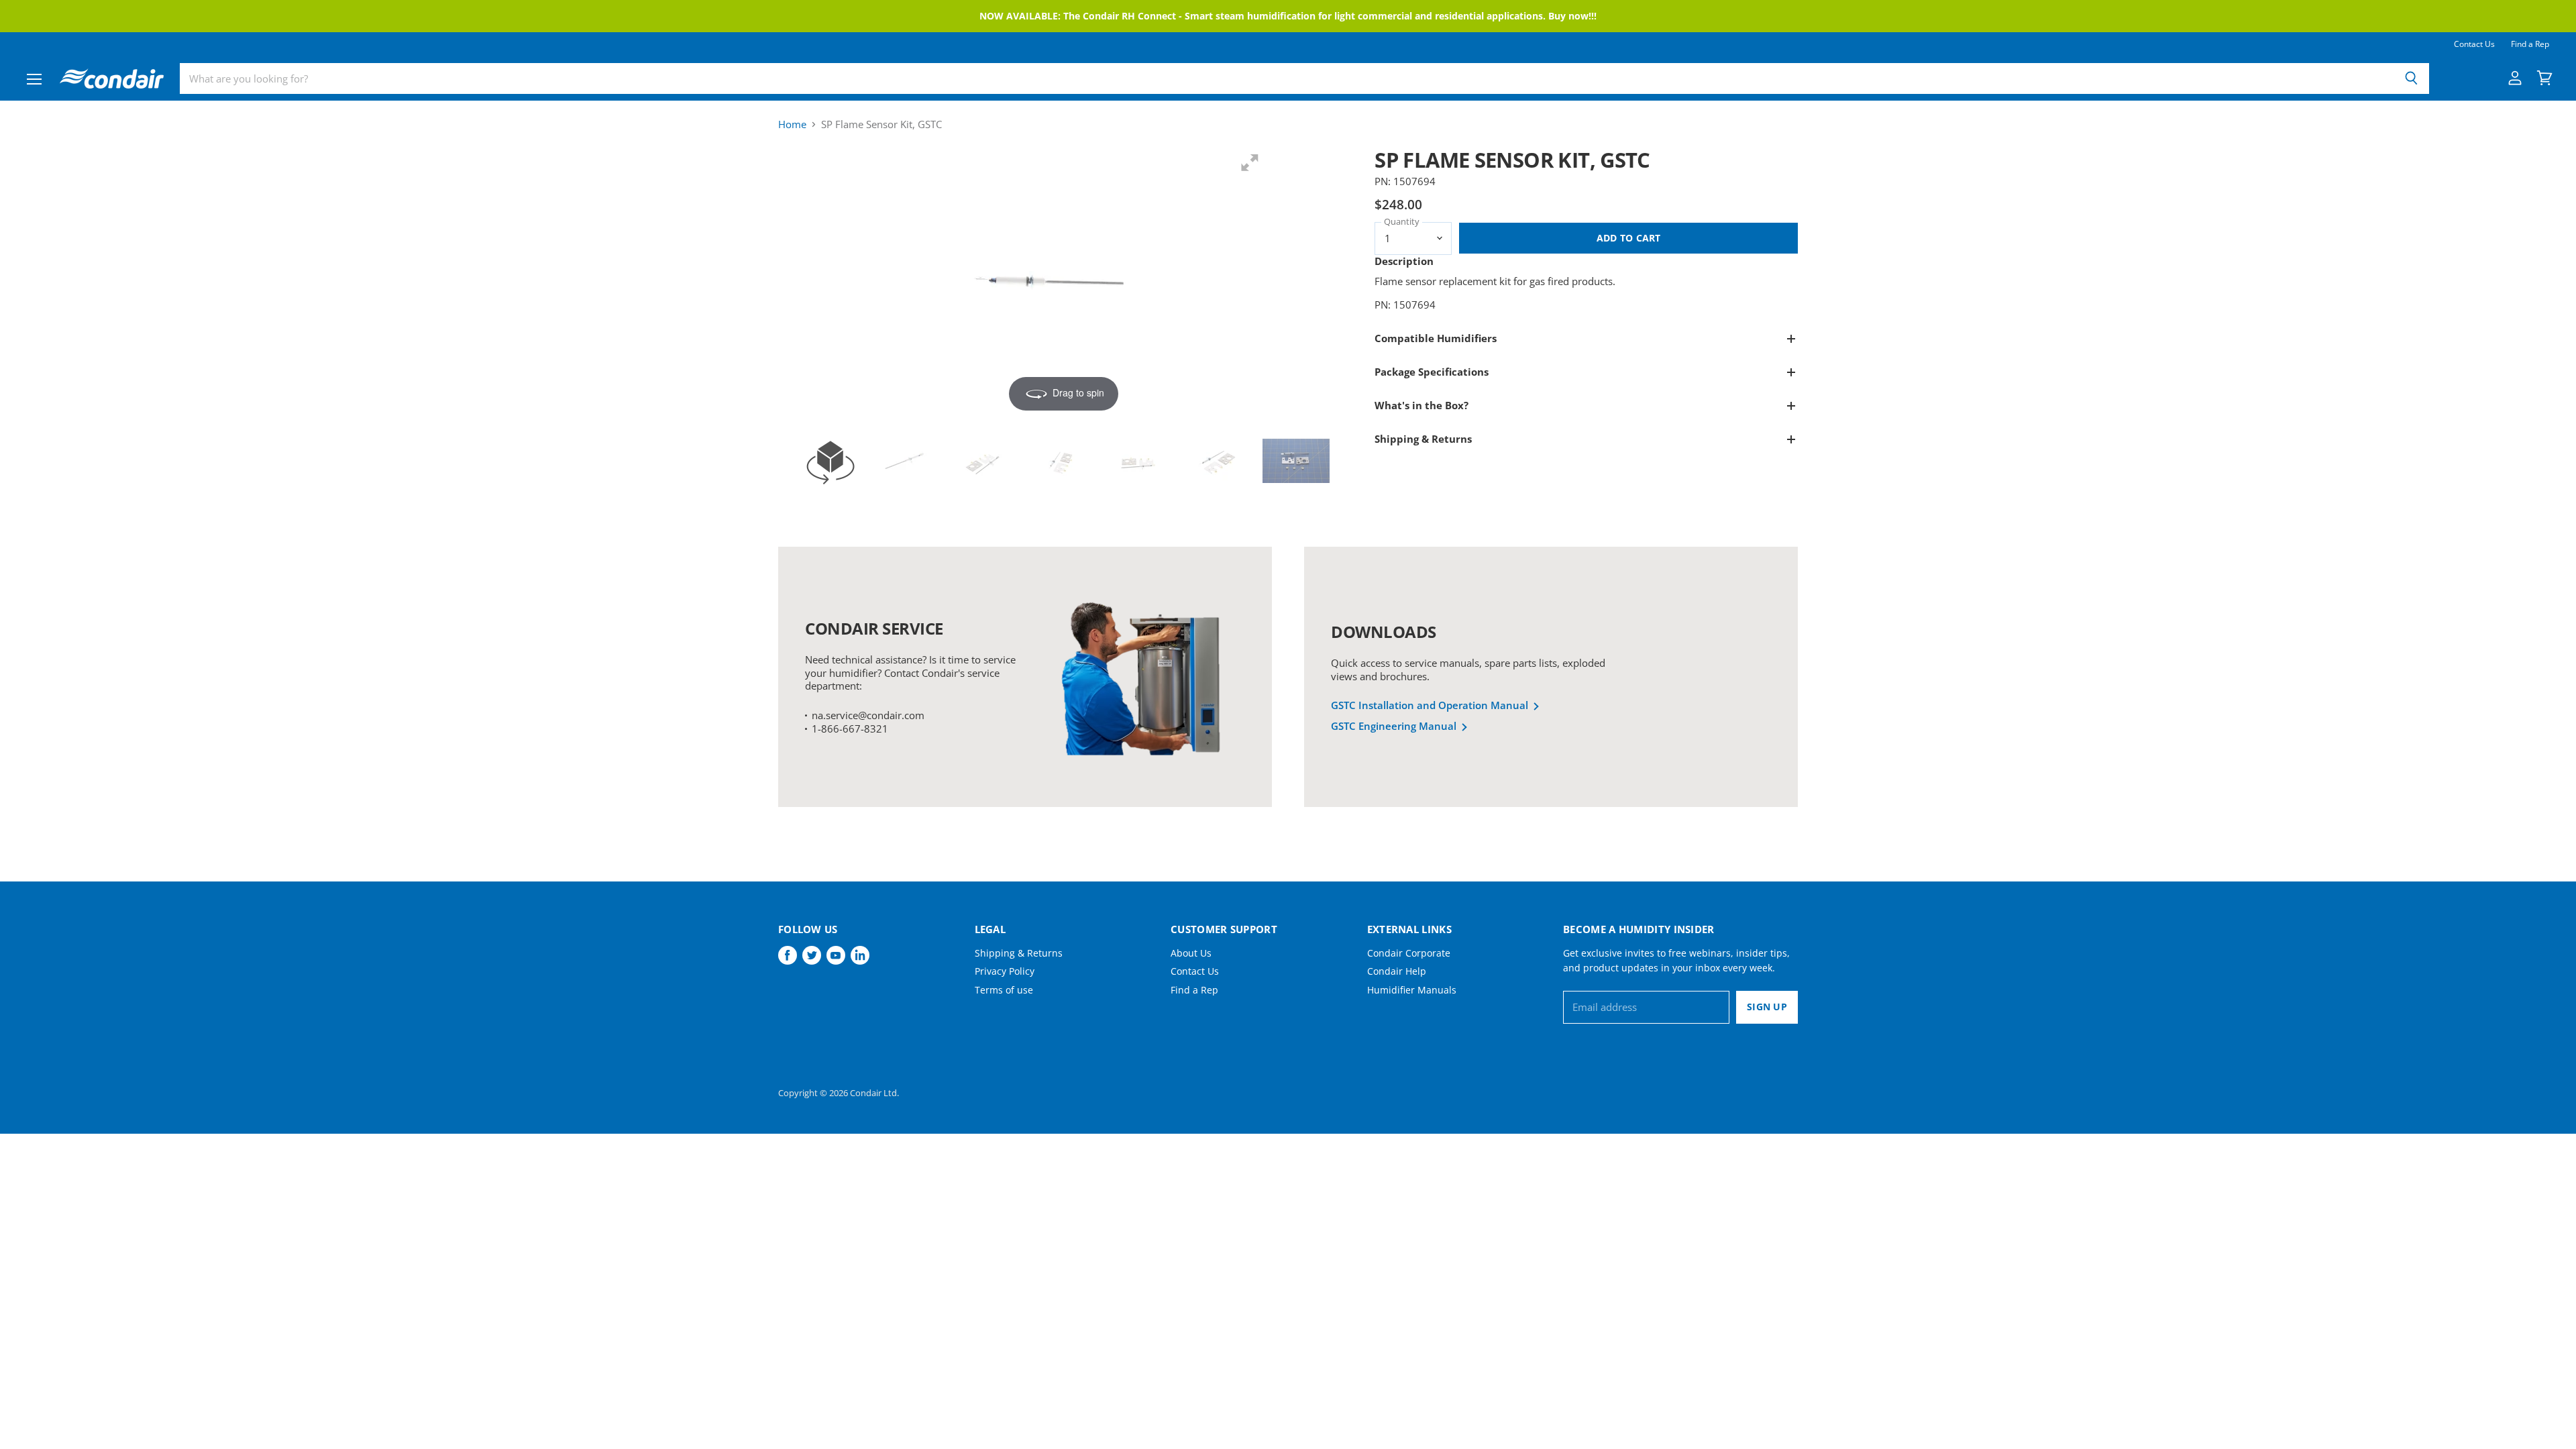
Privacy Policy (1005, 971)
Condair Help (1397, 971)
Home (792, 124)
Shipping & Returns (1019, 953)
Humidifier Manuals (1412, 990)
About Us (1191, 953)
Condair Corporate (1409, 953)
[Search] (2411, 78)
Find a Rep (2530, 44)
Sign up (1767, 1007)
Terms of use (1004, 990)
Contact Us (2474, 44)
